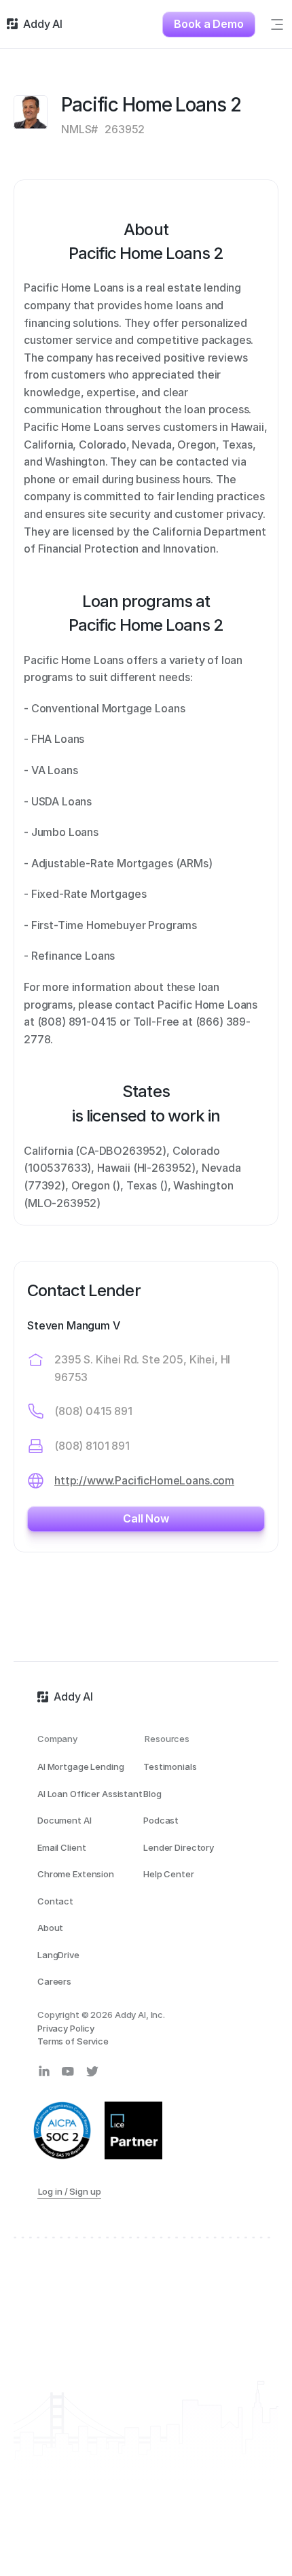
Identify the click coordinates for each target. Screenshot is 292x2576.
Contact (55, 1901)
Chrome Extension (76, 1874)
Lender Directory (179, 1847)
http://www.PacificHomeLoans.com (144, 1480)
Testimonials (170, 1766)
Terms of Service (73, 2041)
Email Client (61, 1847)
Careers (54, 1981)
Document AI (65, 1820)
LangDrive (58, 1955)
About (50, 1928)
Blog (152, 1794)
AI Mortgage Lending (81, 1766)
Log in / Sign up (70, 2191)
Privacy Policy (66, 2028)
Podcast (161, 1820)
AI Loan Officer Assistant (90, 1794)
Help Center (169, 1874)
